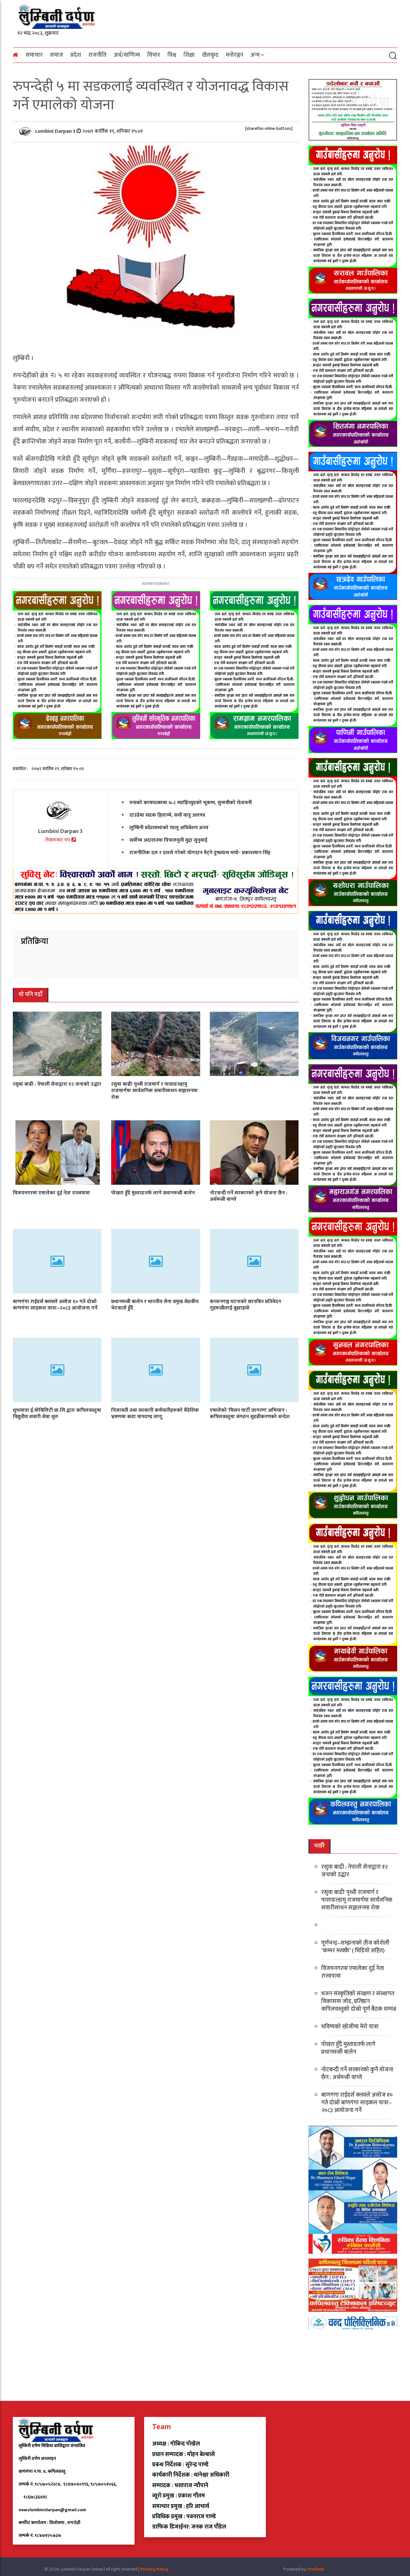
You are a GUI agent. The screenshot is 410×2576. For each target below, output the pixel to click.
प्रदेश (76, 55)
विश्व (172, 55)
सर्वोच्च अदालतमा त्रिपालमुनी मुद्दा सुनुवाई (168, 840)
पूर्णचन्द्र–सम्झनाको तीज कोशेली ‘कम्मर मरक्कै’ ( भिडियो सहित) (355, 1947)
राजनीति (97, 55)
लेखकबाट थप (58, 840)
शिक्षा (189, 55)
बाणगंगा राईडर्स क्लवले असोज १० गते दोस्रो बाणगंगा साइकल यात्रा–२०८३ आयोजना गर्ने (55, 1305)
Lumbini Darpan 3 (56, 131)
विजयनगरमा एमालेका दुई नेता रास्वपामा (51, 1193)
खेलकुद (210, 55)
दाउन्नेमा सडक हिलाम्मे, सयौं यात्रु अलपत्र (167, 815)
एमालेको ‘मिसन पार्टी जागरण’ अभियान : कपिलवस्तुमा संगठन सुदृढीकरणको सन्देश (250, 1413)
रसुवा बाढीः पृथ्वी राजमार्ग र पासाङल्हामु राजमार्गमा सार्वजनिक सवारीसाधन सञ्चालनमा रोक (154, 1091)
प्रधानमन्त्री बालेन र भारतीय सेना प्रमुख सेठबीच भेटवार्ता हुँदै (155, 1305)
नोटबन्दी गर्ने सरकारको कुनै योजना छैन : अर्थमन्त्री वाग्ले (249, 1196)
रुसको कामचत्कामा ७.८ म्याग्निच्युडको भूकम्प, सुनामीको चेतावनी (191, 802)
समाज (57, 55)
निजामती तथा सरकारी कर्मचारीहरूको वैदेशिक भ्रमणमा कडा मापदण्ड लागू (155, 1413)
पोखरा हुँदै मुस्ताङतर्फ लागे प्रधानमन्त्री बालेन (153, 1193)
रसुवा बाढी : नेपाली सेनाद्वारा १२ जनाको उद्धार (57, 1084)
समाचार (34, 55)
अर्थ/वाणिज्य (127, 55)
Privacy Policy (154, 2569)
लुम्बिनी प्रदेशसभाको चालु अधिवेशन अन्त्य (169, 827)
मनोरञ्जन (234, 55)
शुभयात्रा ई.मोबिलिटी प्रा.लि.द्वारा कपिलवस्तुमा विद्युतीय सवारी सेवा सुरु (57, 1413)
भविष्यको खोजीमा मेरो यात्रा (350, 2027)
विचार (154, 55)
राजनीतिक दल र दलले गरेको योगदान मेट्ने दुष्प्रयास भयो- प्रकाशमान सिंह (200, 852)
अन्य (255, 55)
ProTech (316, 2569)
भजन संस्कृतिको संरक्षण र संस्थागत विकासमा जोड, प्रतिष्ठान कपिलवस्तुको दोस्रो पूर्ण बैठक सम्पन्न (359, 2001)
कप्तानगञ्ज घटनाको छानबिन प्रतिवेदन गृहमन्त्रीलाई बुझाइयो (245, 1305)
